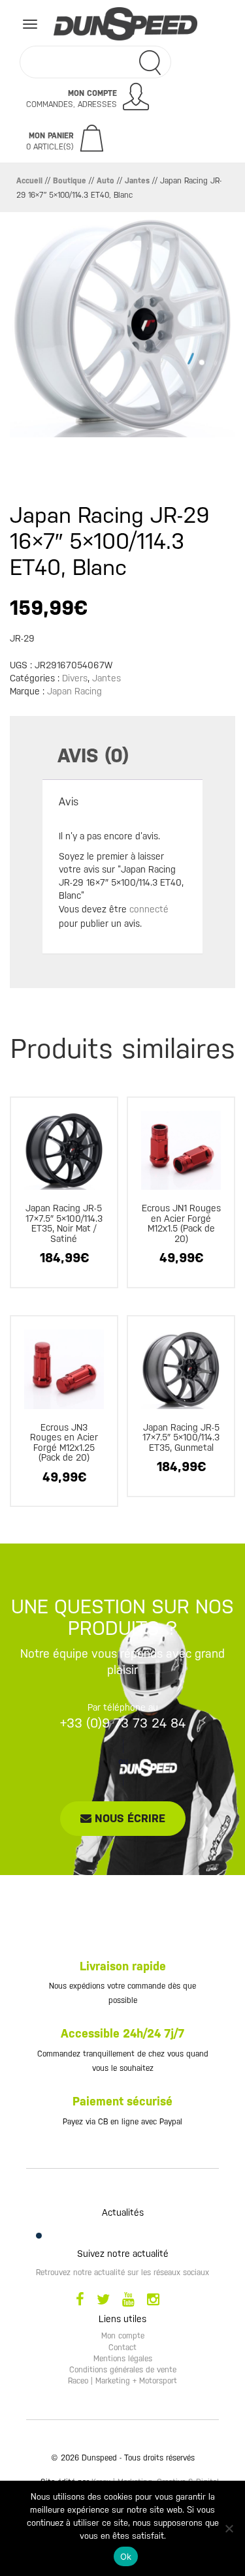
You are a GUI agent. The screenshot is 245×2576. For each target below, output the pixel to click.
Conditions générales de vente (123, 2370)
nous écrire (128, 1818)
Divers (75, 678)
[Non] (229, 2528)
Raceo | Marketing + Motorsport (122, 2381)
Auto (106, 181)
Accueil (29, 181)
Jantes (137, 181)
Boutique (70, 181)
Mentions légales (123, 2359)
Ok (126, 2556)
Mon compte (123, 2336)
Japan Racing (74, 691)
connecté (149, 909)
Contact (122, 2348)
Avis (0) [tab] (93, 755)
